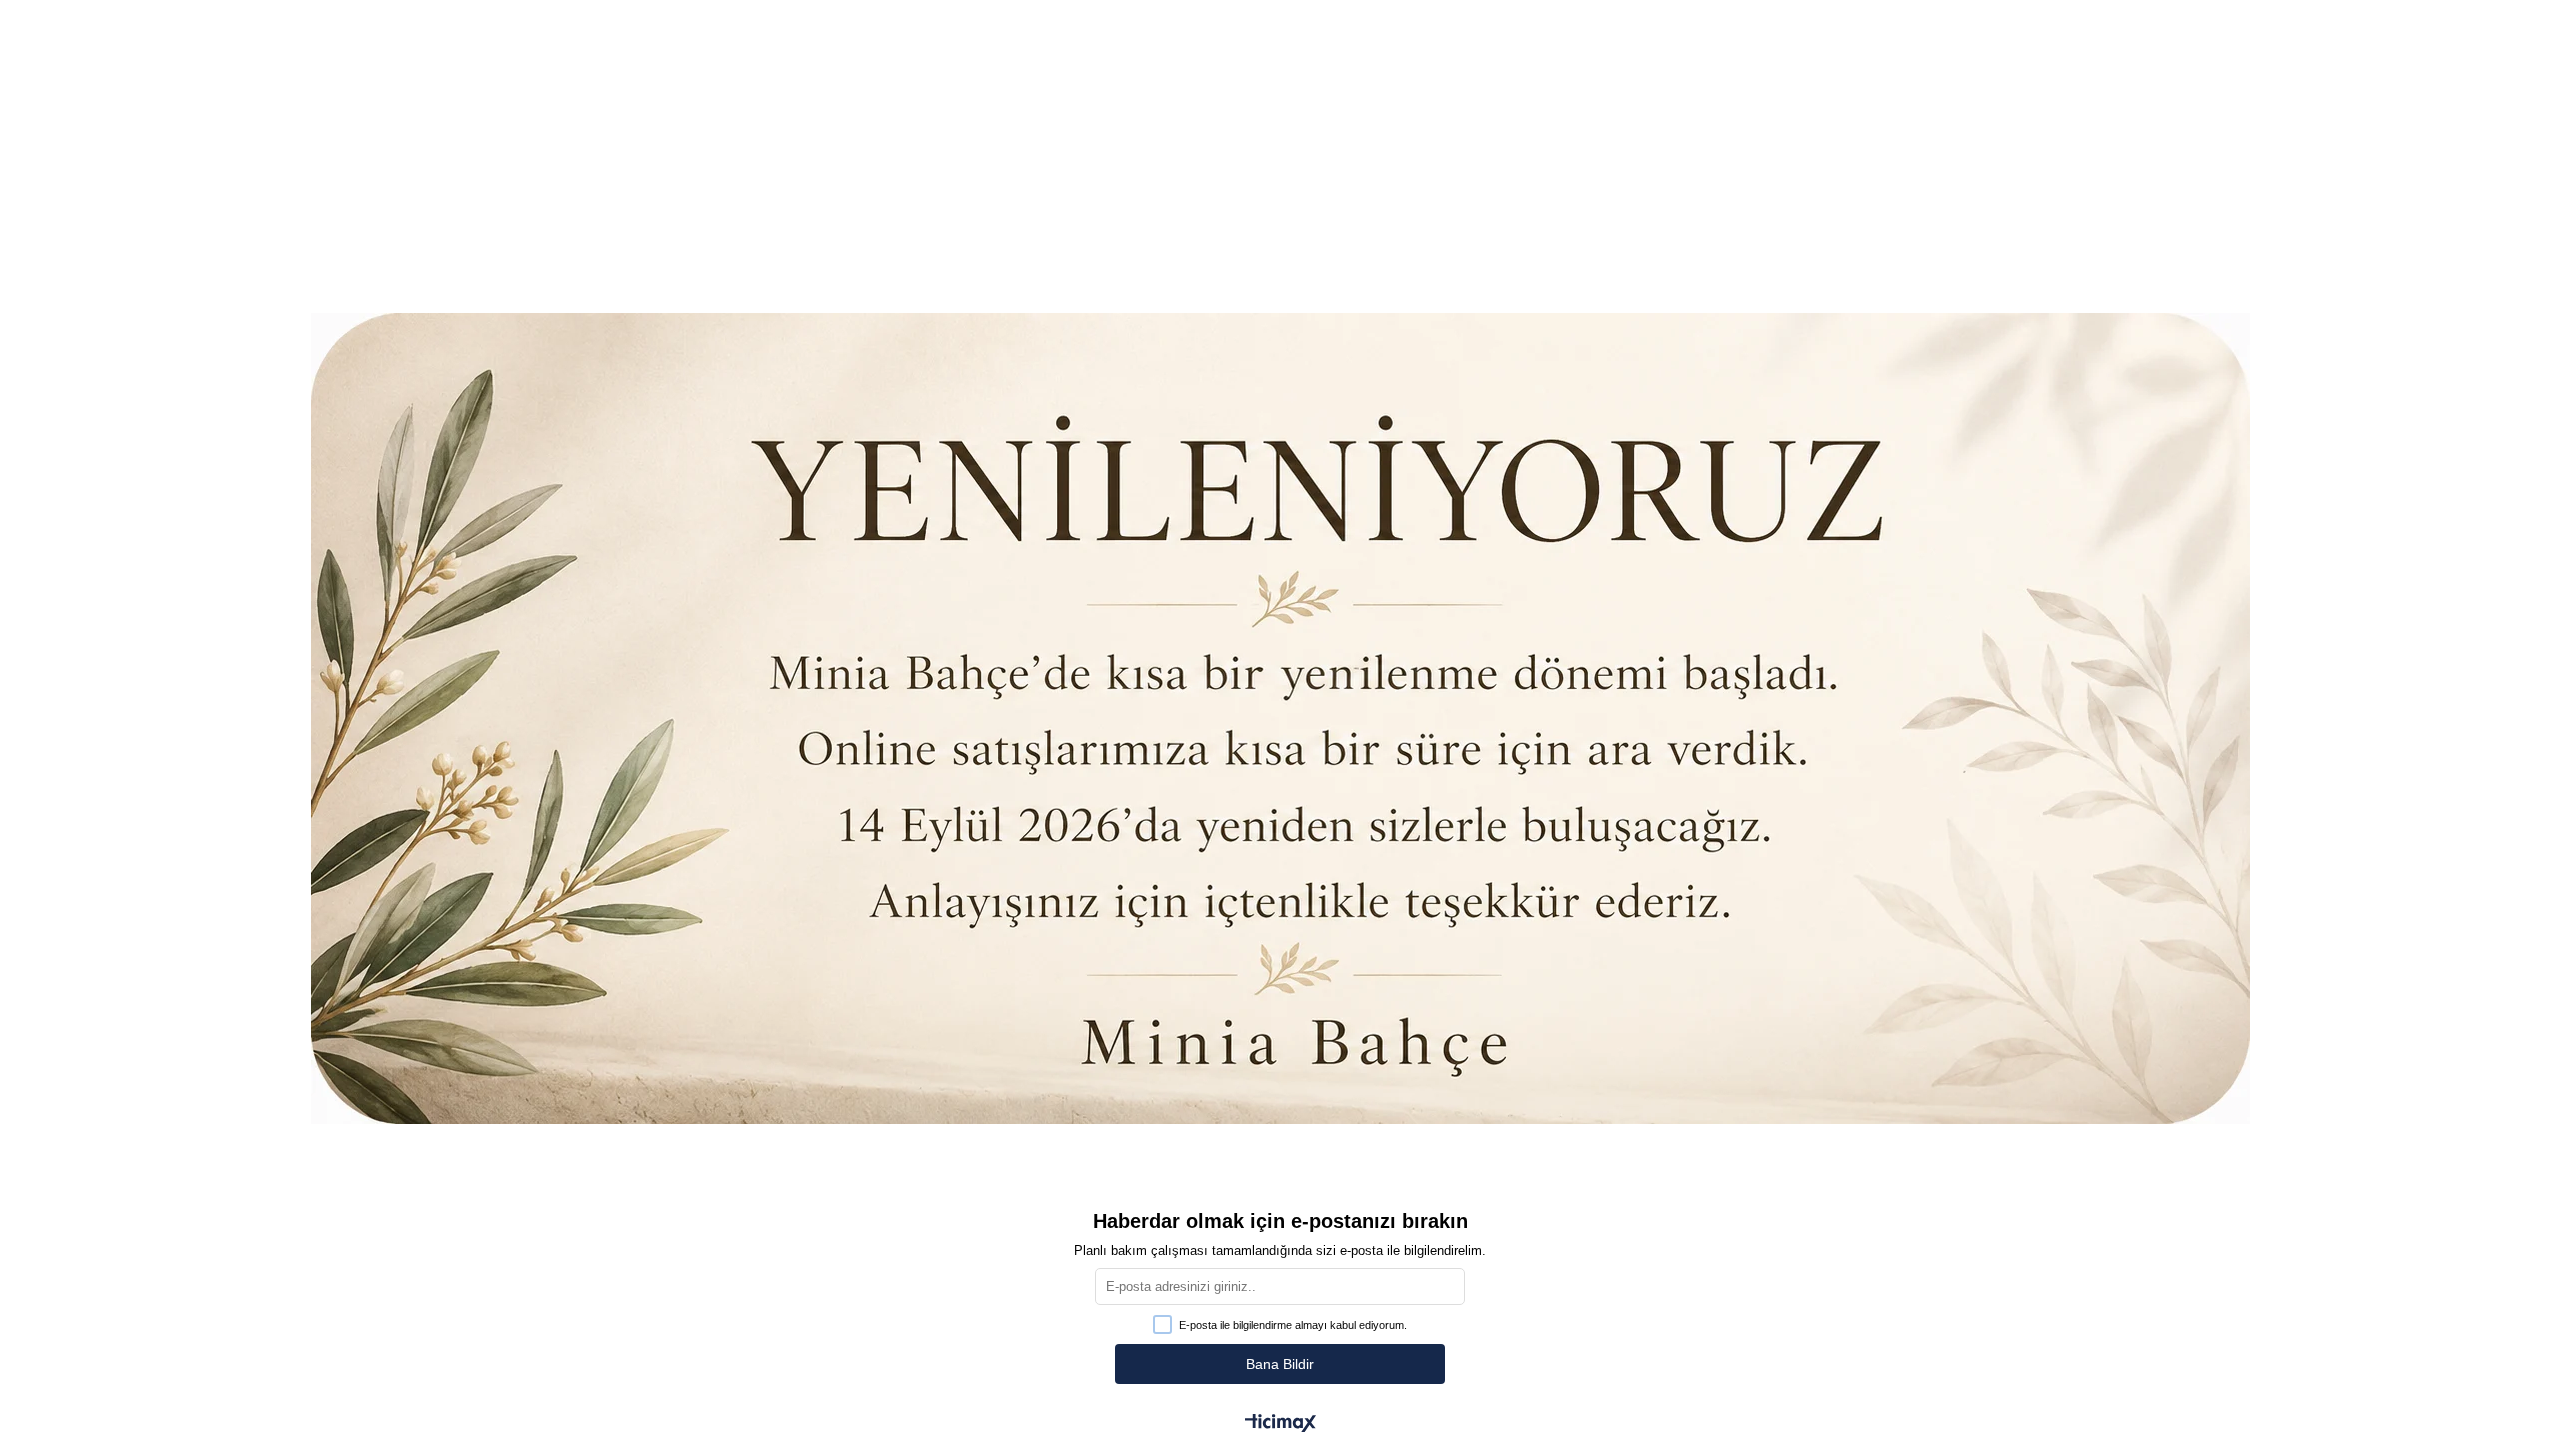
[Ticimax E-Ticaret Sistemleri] (1280, 1424)
